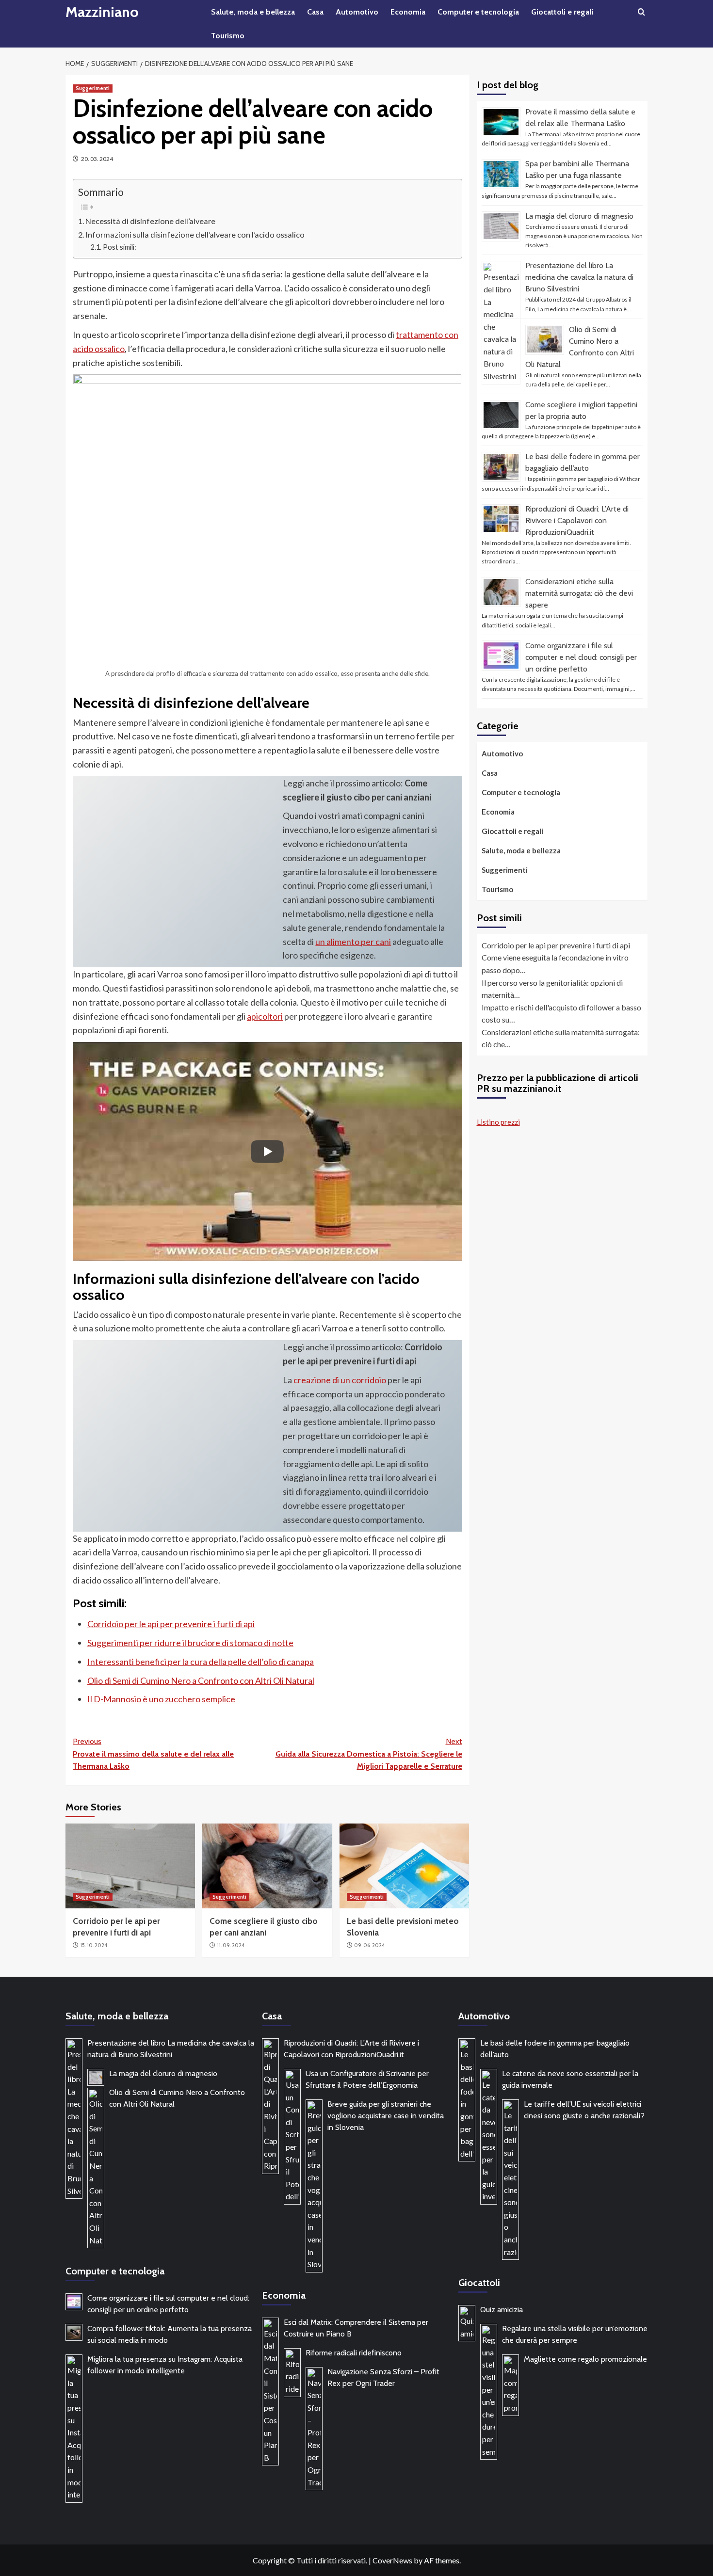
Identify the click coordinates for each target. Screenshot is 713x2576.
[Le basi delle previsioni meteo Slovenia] (404, 1866)
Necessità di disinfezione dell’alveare (150, 221)
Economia (408, 12)
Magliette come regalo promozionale (585, 2359)
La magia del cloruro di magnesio (579, 216)
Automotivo (357, 12)
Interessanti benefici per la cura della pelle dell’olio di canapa (201, 1662)
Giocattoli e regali (562, 12)
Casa (315, 12)
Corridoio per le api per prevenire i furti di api (171, 1624)
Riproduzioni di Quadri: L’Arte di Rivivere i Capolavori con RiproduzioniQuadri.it (577, 520)
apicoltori (265, 1016)
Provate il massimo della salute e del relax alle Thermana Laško (153, 1754)
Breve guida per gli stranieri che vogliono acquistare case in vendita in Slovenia (386, 2116)
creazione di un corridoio (340, 1380)
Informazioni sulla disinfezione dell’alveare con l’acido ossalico (195, 234)
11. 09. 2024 (231, 1945)
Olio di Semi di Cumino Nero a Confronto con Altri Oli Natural (201, 1680)
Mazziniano (102, 12)
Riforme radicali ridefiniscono (354, 2353)
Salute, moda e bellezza (253, 12)
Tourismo (228, 36)
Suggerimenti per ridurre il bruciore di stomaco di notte (190, 1643)
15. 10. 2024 (94, 1945)
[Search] (641, 12)
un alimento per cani (353, 942)
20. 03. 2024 (97, 159)
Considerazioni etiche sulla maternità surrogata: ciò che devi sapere (579, 593)
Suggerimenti (93, 88)
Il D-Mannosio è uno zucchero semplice (161, 1699)
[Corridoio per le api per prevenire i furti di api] (130, 1866)
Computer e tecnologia (478, 12)
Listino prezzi (498, 1122)
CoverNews (392, 2560)
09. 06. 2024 (369, 1945)
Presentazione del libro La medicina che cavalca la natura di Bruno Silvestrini (579, 277)
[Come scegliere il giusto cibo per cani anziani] (267, 1866)
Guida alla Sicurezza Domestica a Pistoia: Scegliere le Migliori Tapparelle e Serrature (369, 1754)
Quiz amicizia (502, 2310)
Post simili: (120, 247)
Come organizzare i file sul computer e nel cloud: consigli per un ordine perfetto (581, 657)
